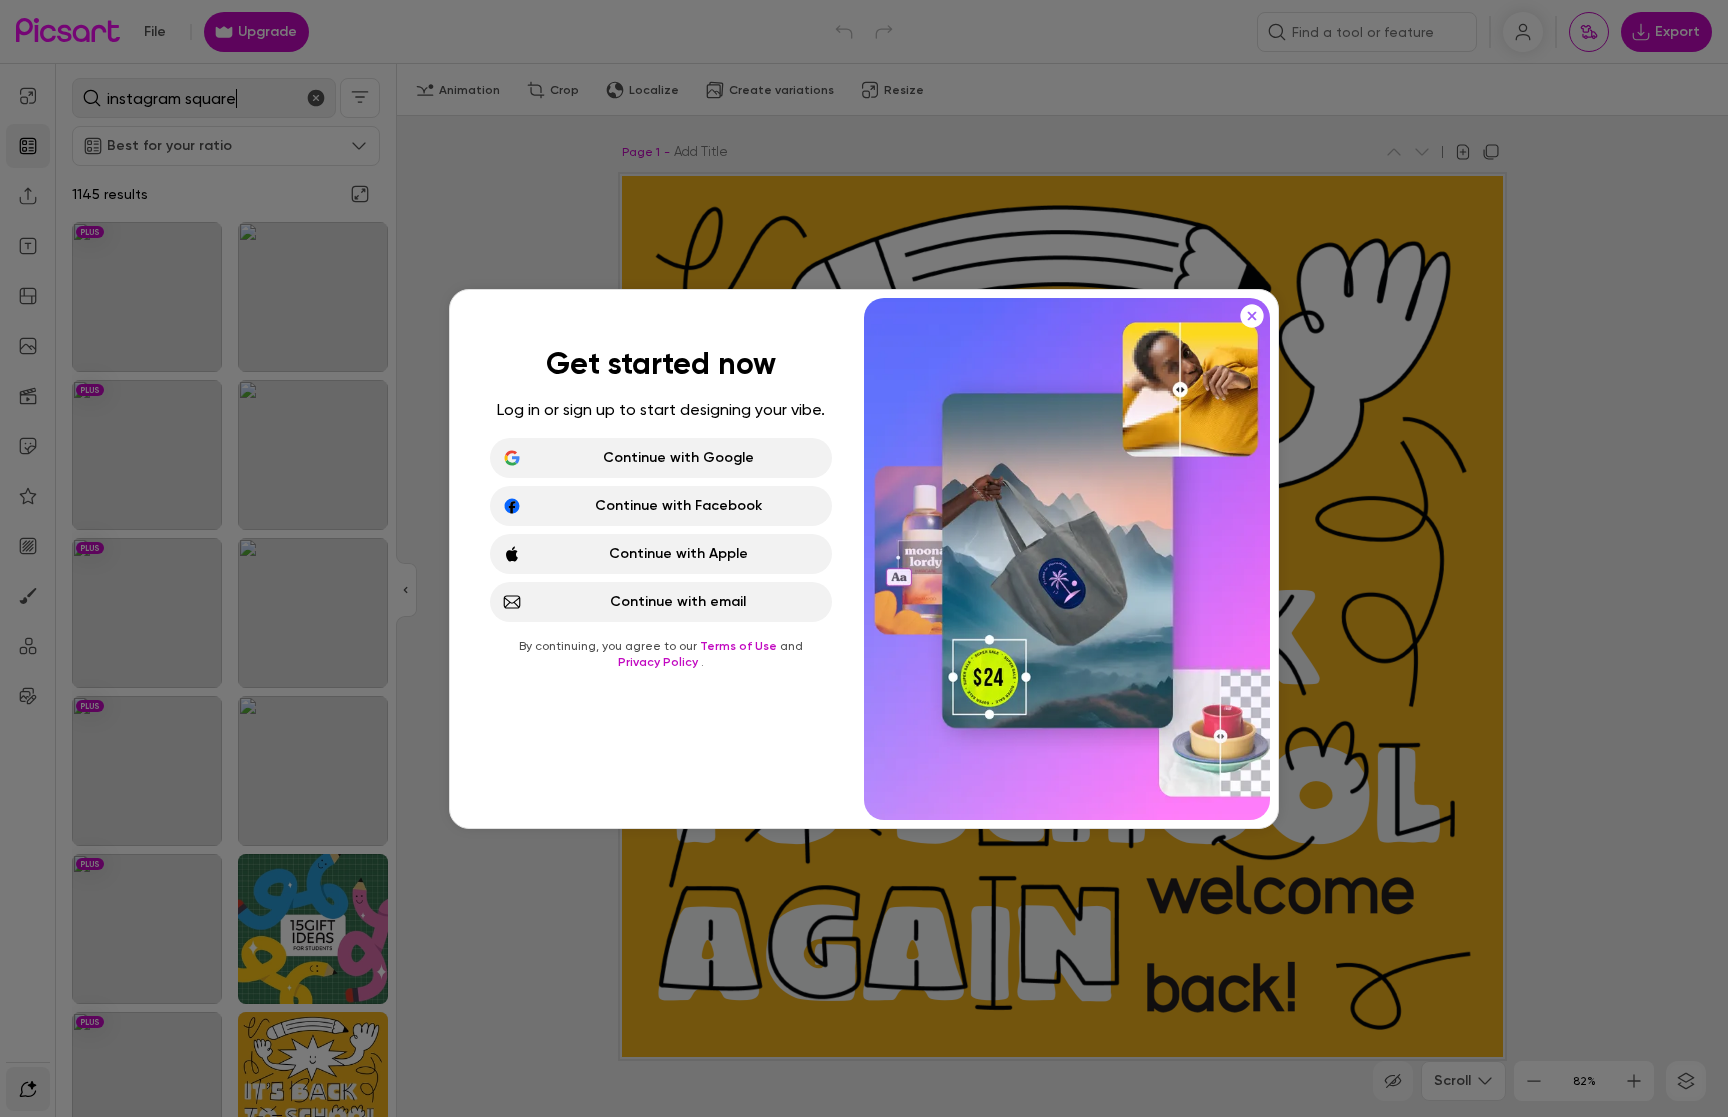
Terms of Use (740, 646)
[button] (864, 558)
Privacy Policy (659, 662)
